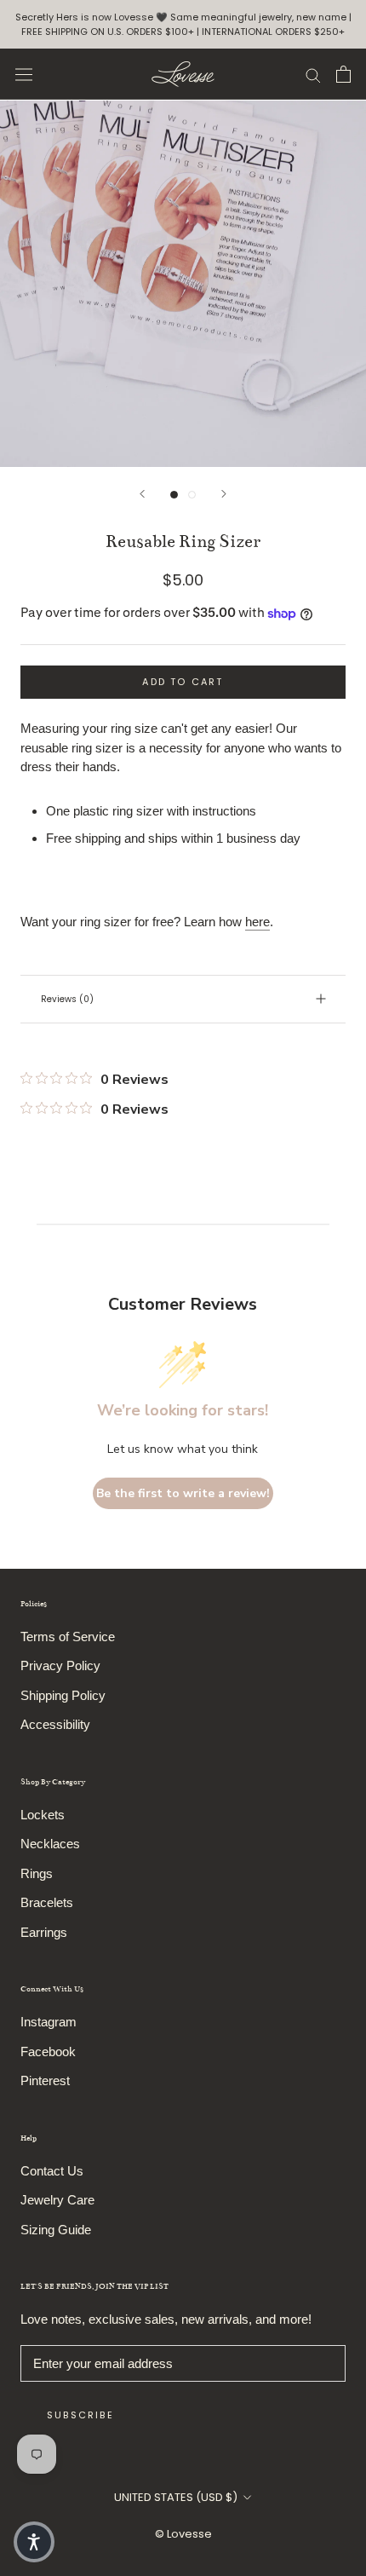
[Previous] (142, 494)
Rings (37, 1873)
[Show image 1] (174, 495)
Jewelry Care (57, 2200)
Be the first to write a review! (183, 1493)
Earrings (44, 1932)
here (257, 922)
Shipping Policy (63, 1695)
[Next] (224, 494)
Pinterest (45, 2080)
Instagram (49, 2022)
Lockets (43, 1815)
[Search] (313, 74)
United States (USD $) (176, 2497)
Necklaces (50, 1844)
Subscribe (80, 2415)
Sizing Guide (56, 2230)
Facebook (48, 2052)
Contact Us (52, 2171)
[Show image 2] (192, 495)
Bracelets (47, 1902)
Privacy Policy (60, 1665)
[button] (34, 2542)
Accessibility (55, 1724)
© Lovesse (183, 2534)
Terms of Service (68, 1637)
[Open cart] (343, 74)
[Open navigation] (24, 75)
